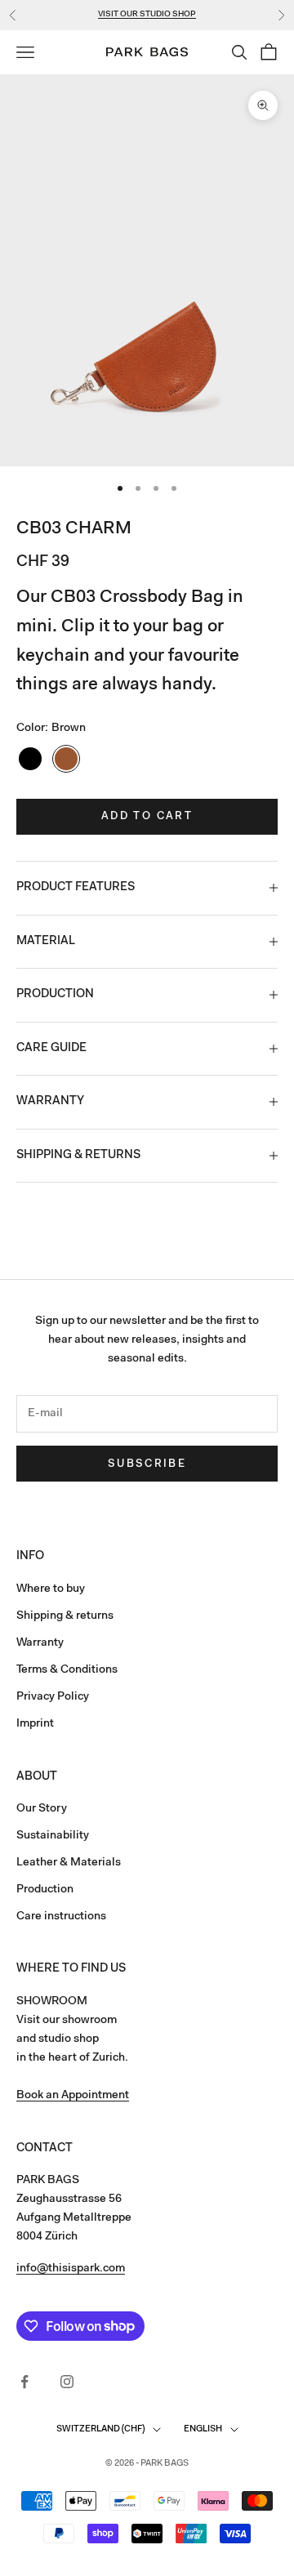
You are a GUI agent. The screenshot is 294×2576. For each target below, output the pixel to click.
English (203, 2429)
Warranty (40, 1643)
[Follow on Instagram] (67, 2382)
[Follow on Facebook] (24, 2382)
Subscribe (147, 1464)
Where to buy (51, 1589)
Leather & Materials (69, 1863)
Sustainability (53, 1836)
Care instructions (61, 1917)
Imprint (35, 1724)
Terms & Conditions (67, 1670)
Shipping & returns (65, 1616)
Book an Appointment (73, 2096)
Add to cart (147, 816)
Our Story (42, 1809)
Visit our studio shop (147, 15)
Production (45, 1890)
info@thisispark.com (71, 2269)
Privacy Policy (53, 1697)
